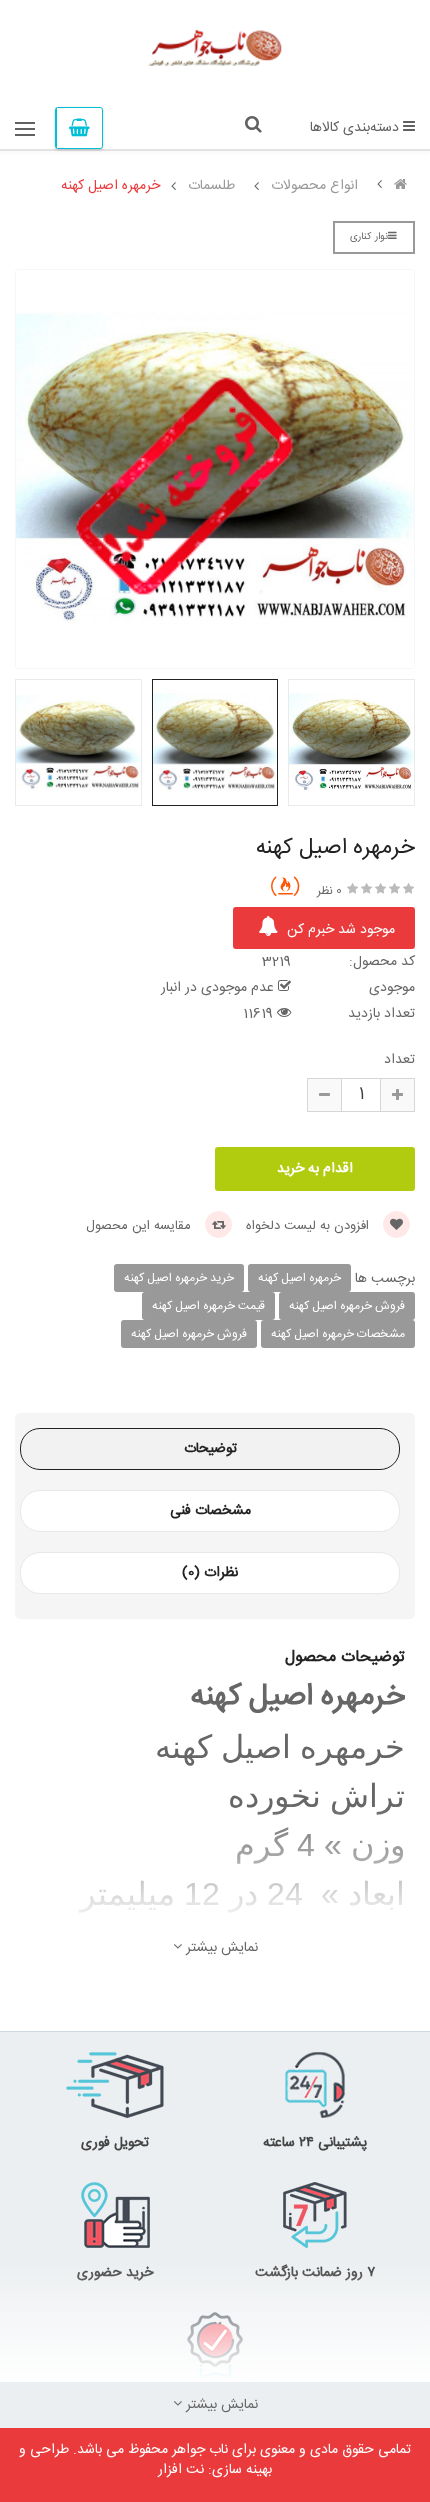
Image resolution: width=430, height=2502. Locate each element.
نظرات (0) (210, 1573)
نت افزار (181, 2470)
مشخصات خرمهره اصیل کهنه (338, 1334)
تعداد (399, 1060)
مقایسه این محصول (140, 1226)
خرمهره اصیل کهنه (110, 186)
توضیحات (210, 1449)
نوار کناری (369, 237)
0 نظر (329, 891)
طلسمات (211, 186)
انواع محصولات (314, 186)
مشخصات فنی (210, 1511)
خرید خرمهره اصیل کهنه (179, 1278)
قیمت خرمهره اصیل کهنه (208, 1306)
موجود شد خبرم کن (339, 930)
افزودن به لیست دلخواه (309, 1226)
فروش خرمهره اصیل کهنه (347, 1306)
